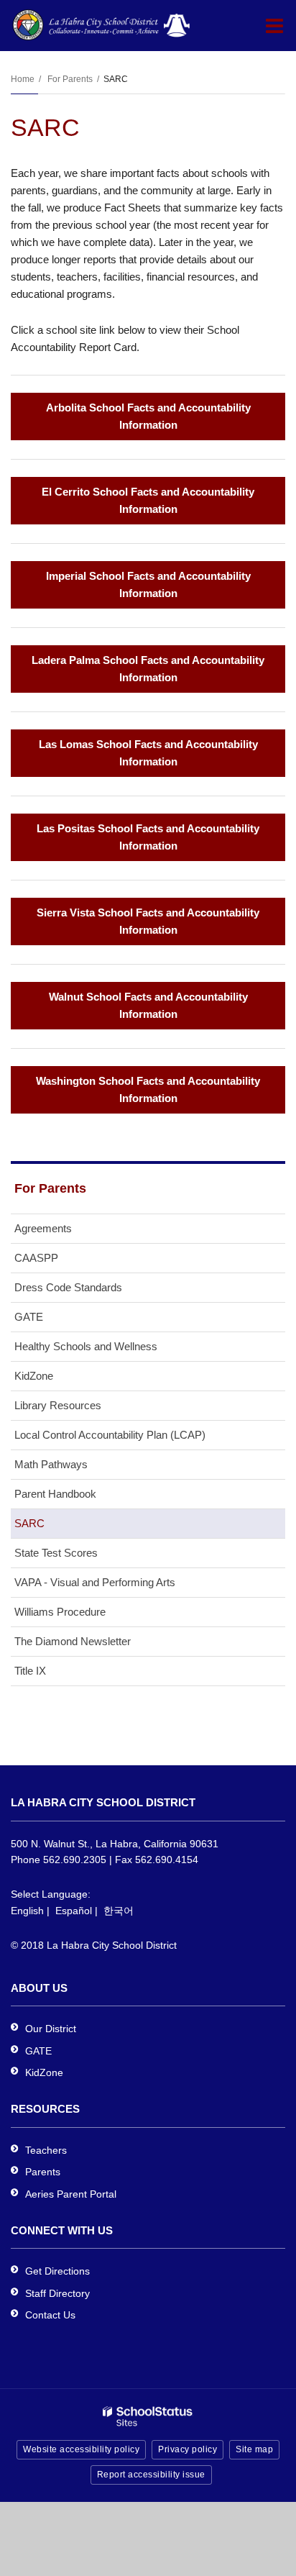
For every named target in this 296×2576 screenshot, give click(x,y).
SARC (29, 1523)
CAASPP (36, 1258)
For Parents (70, 79)
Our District (51, 2029)
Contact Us (50, 2315)
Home (23, 79)
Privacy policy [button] (188, 2449)
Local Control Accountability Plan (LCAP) (110, 1435)
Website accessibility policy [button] (81, 2449)
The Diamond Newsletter (73, 1641)
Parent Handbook (55, 1494)
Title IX (30, 1671)
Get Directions (57, 2271)
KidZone (34, 1376)
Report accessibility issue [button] (151, 2475)
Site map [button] (254, 2449)
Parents (43, 2172)
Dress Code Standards (68, 1287)
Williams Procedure (60, 1612)
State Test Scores (56, 1553)
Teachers (46, 2150)
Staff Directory (57, 2293)
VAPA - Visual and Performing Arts (95, 1582)
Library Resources (58, 1405)
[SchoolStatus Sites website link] (148, 2417)
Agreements (43, 1228)
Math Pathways (51, 1464)
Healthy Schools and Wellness (86, 1346)
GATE (29, 1317)
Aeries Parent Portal (71, 2194)
